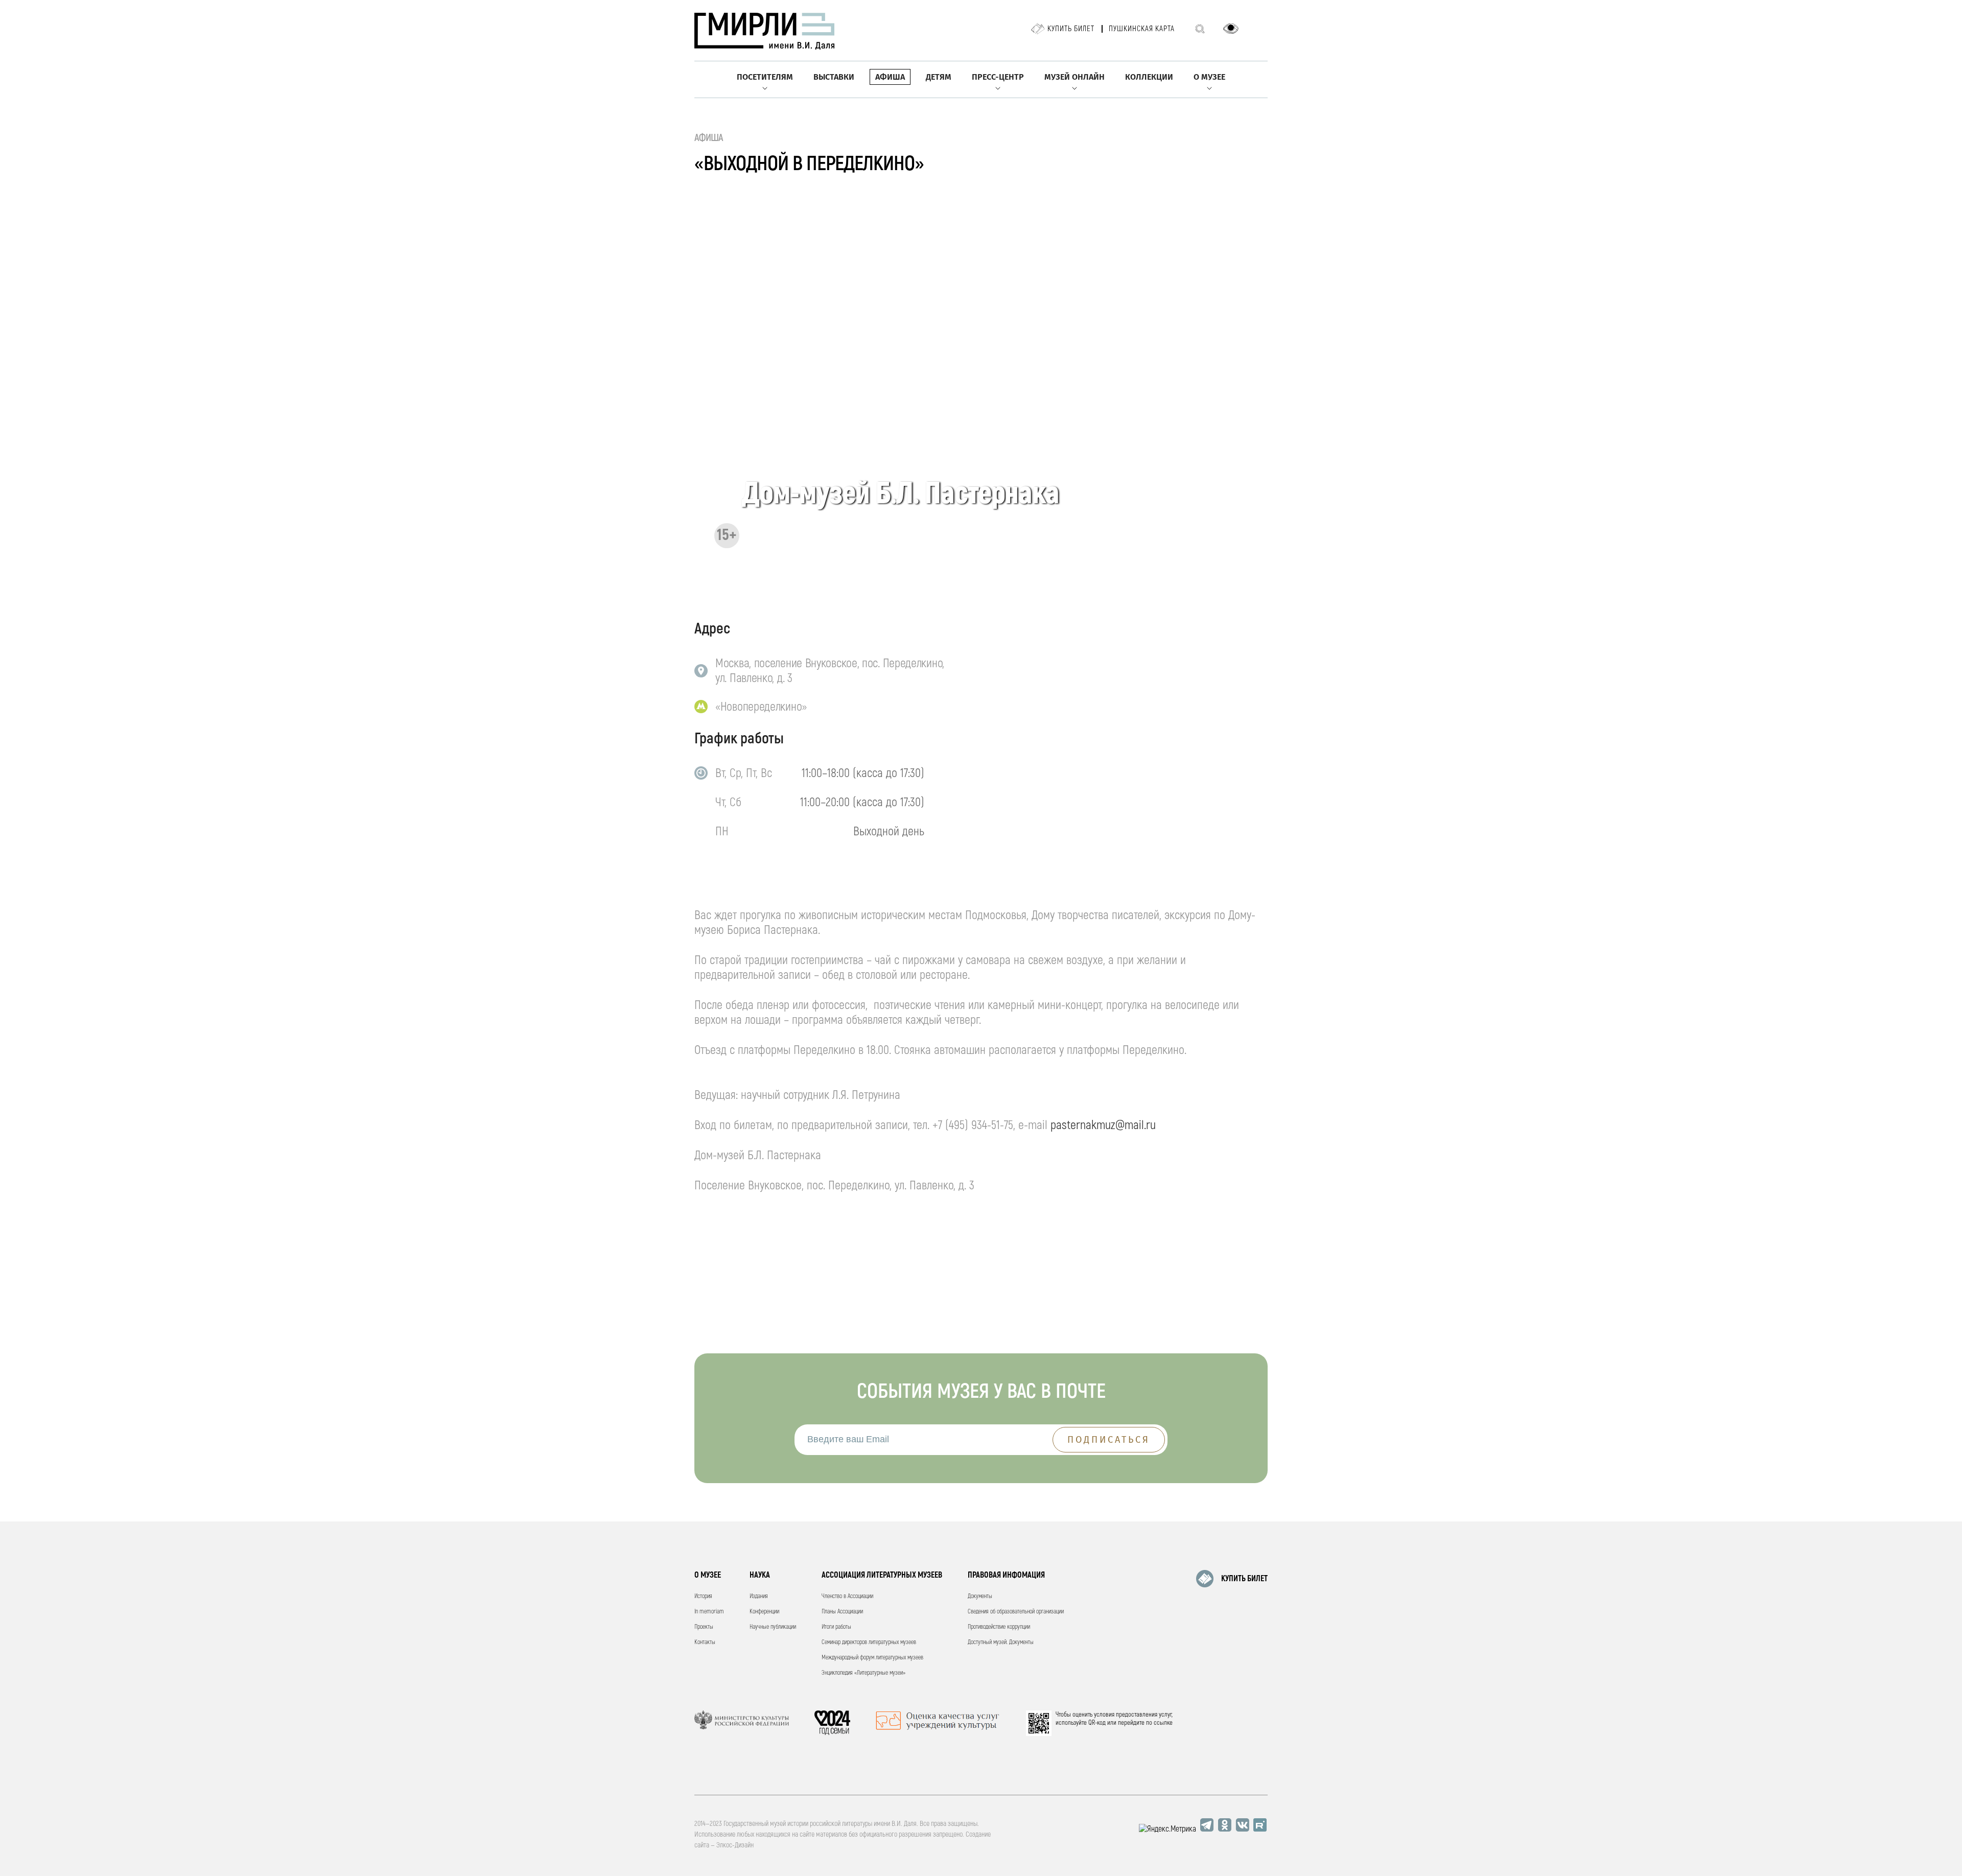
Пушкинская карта (1142, 29)
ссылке (1163, 1723)
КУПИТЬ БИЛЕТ (1244, 1579)
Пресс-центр (998, 77)
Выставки (834, 77)
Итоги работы (836, 1627)
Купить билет (1071, 29)
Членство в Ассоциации (847, 1596)
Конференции (764, 1612)
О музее (1209, 77)
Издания (759, 1596)
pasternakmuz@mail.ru (1103, 1125)
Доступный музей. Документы (1001, 1642)
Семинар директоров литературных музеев (869, 1642)
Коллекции (1149, 77)
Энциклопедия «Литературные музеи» (863, 1673)
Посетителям (765, 77)
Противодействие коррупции (999, 1627)
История (703, 1596)
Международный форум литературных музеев (872, 1658)
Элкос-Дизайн (735, 1845)
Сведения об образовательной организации (1016, 1612)
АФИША (709, 138)
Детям (939, 77)
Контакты (705, 1642)
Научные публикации (773, 1627)
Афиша (890, 77)
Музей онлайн (1075, 77)
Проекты (704, 1627)
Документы (980, 1596)
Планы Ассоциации (842, 1612)
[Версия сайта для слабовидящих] (1231, 29)
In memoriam (709, 1612)
